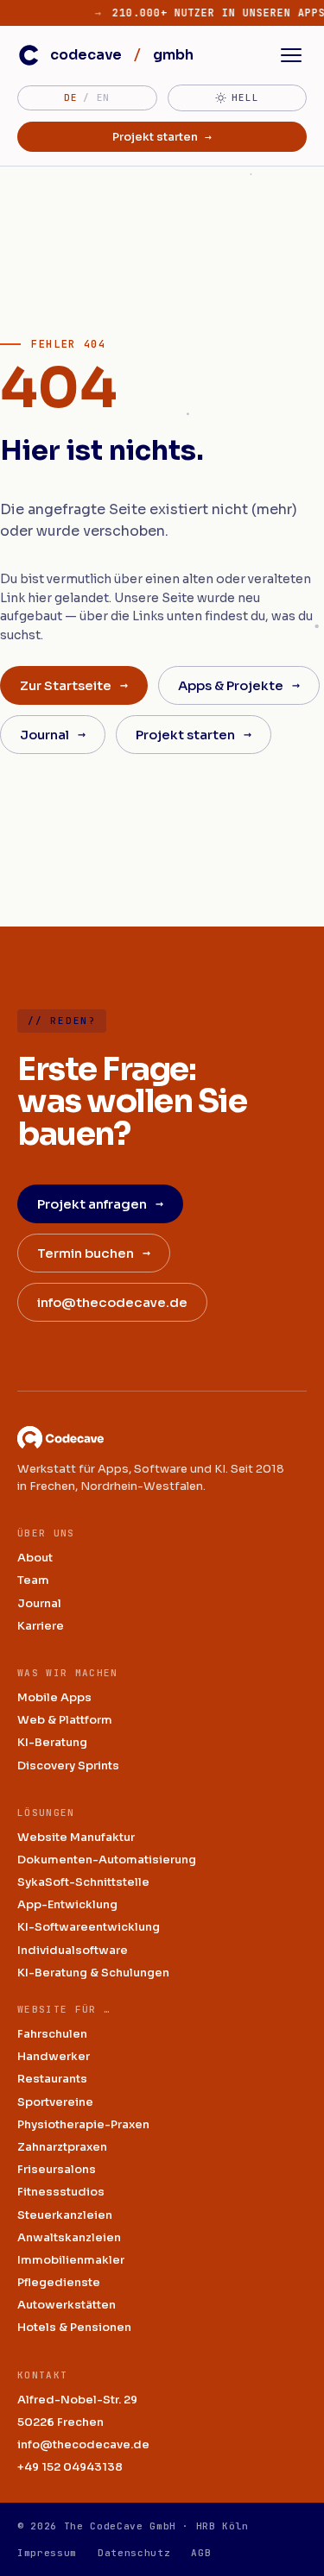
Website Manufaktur (76, 1837)
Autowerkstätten (67, 2305)
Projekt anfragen (100, 1203)
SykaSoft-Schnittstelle (83, 1882)
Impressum (47, 2553)
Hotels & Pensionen (74, 2327)
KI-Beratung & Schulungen (93, 1973)
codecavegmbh (122, 55)
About (35, 1558)
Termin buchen (94, 1253)
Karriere (41, 1626)
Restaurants (52, 2079)
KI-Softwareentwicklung (89, 1927)
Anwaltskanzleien (69, 2237)
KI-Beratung (52, 1742)
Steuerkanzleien (65, 2215)
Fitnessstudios (61, 2192)
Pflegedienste (59, 2282)
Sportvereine (55, 2102)
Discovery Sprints (68, 1766)
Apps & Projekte (239, 685)
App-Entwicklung (67, 1904)
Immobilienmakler (71, 2260)
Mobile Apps (54, 1697)
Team (33, 1580)
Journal (53, 734)
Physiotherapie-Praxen (83, 2124)
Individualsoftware (73, 1950)
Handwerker (54, 2056)
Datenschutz (134, 2553)
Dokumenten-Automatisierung (107, 1860)
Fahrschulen (52, 2034)
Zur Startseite (74, 685)
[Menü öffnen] (291, 55)
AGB (201, 2553)
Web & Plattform (65, 1720)
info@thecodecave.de (112, 1302)
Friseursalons (57, 2169)
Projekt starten (162, 137)
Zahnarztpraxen (62, 2147)
